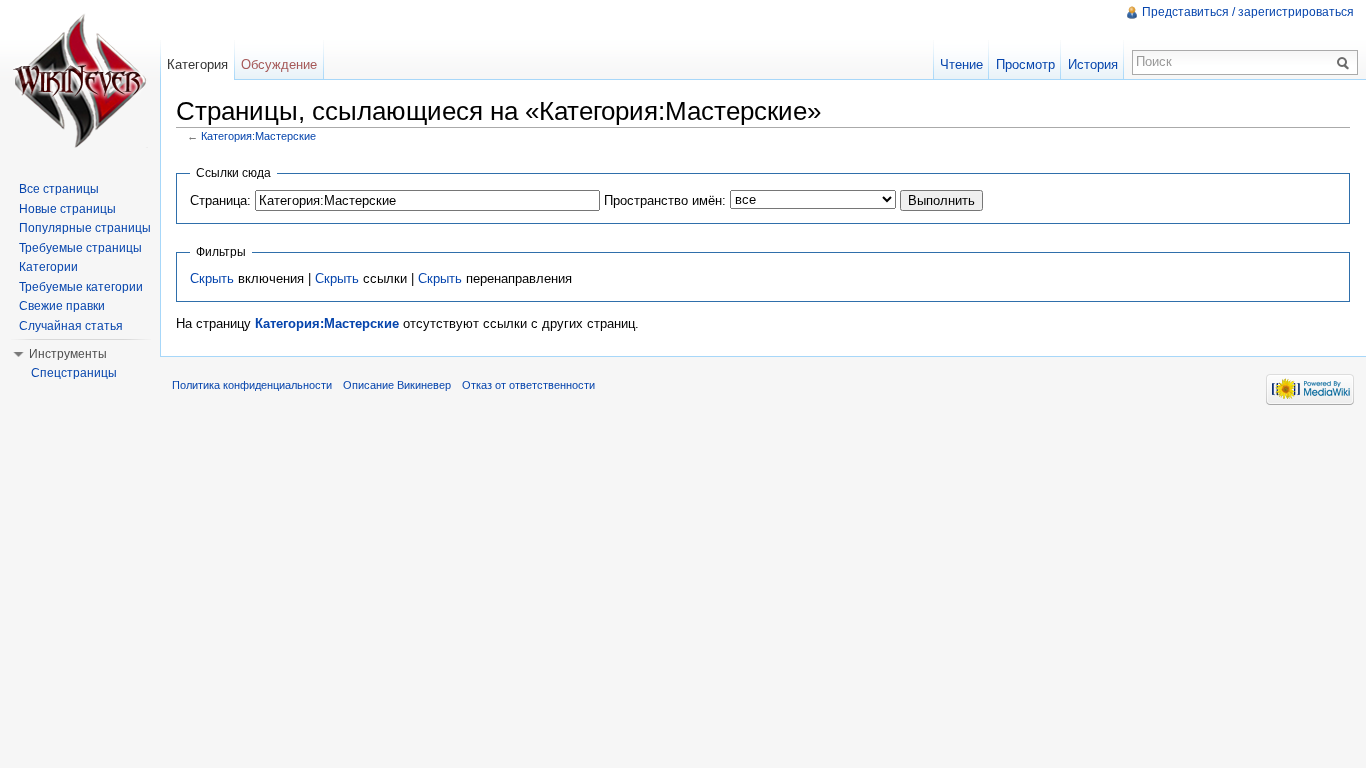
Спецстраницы (74, 373)
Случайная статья (71, 326)
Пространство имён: (665, 200)
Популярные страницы (85, 228)
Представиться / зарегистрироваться (1248, 12)
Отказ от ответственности (528, 385)
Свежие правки (62, 306)
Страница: (220, 200)
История (1093, 64)
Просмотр (1025, 64)
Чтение (961, 64)
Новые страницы (67, 209)
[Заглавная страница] (80, 80)
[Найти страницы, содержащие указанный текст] (1346, 62)
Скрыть (212, 278)
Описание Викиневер (397, 385)
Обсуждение (279, 64)
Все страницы (59, 189)
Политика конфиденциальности (252, 385)
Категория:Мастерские (258, 136)
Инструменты (68, 354)
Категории (48, 267)
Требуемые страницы (80, 248)
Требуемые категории (81, 287)
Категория (197, 64)
